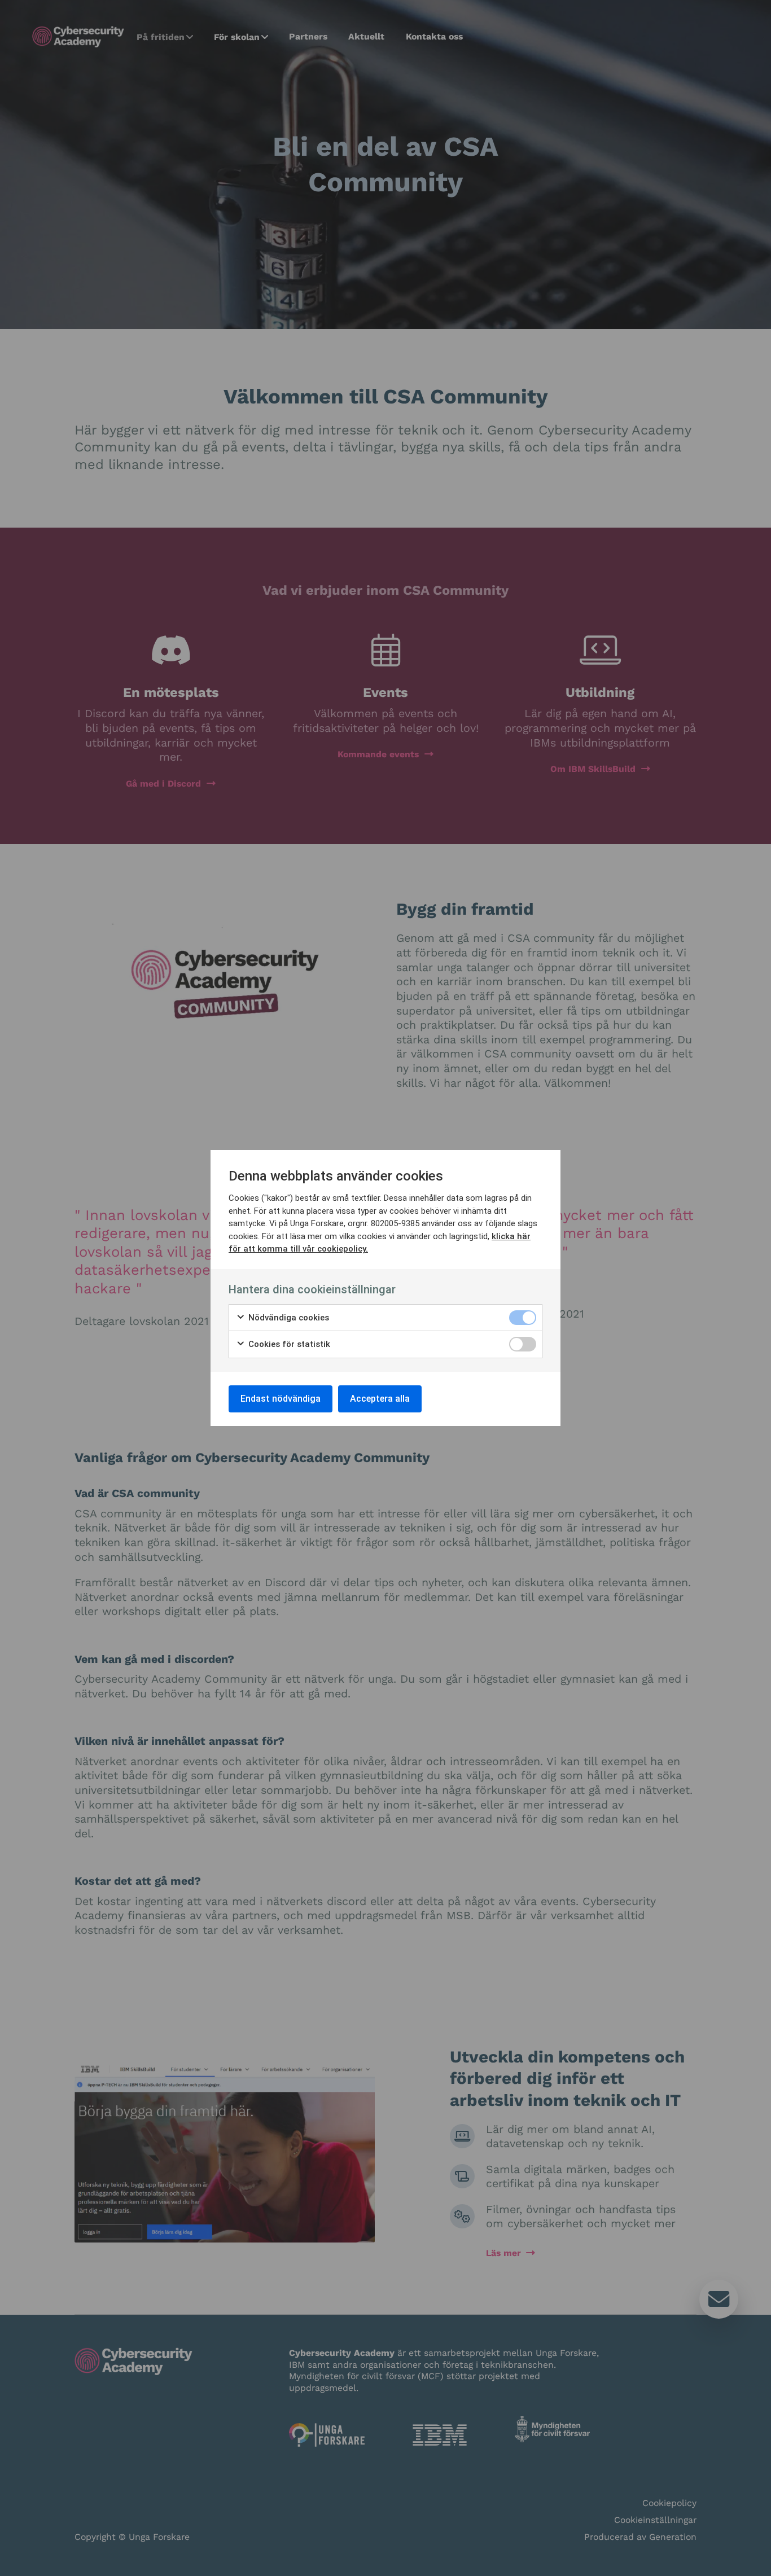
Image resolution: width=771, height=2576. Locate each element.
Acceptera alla (380, 1399)
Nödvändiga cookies (288, 1318)
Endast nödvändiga (281, 1399)
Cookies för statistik (288, 1344)
